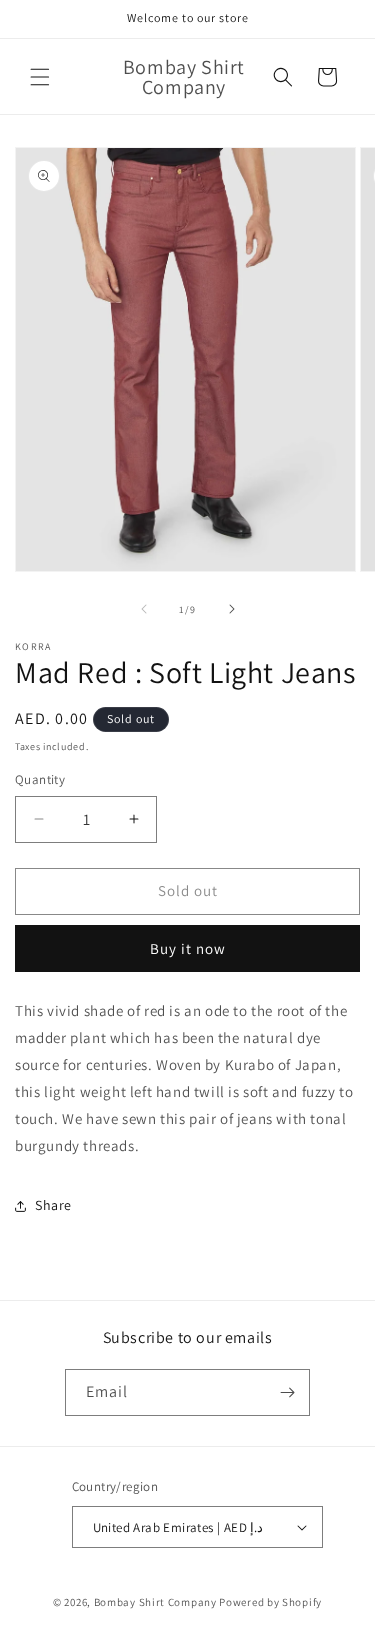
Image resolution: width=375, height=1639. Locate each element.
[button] (40, 77)
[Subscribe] (287, 1392)
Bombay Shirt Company (155, 1602)
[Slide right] (232, 609)
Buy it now (188, 948)
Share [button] (53, 1205)
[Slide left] (144, 609)
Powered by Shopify (270, 1602)
